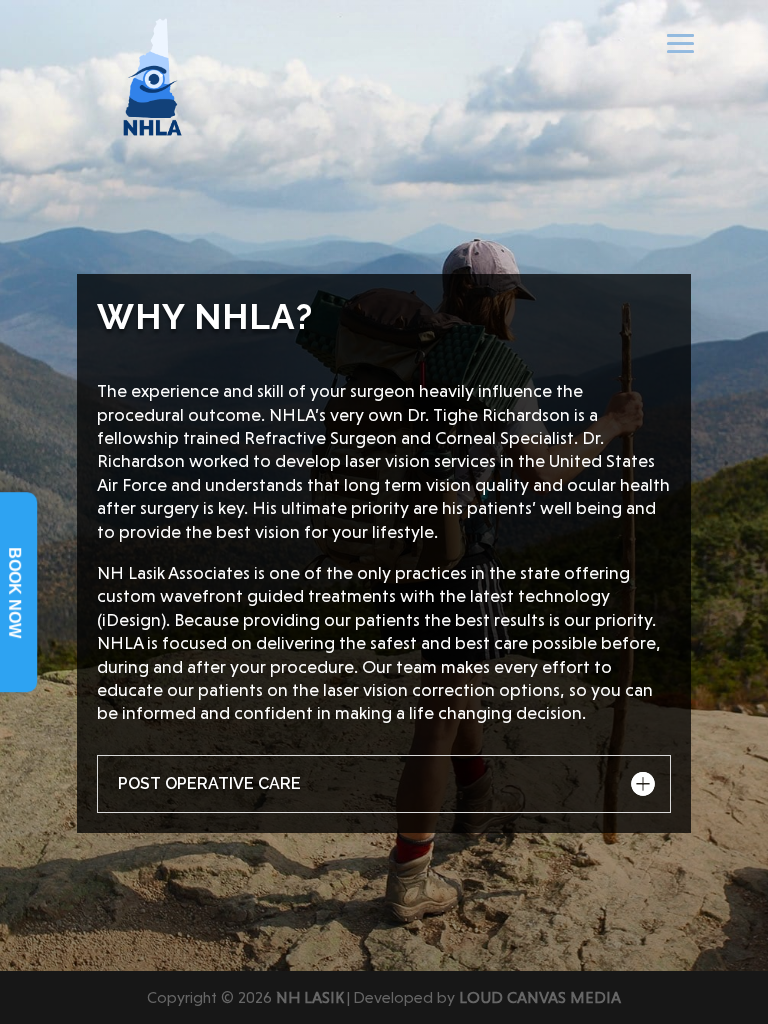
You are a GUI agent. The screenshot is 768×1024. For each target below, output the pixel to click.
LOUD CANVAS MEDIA (540, 997)
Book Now (14, 592)
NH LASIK (310, 997)
